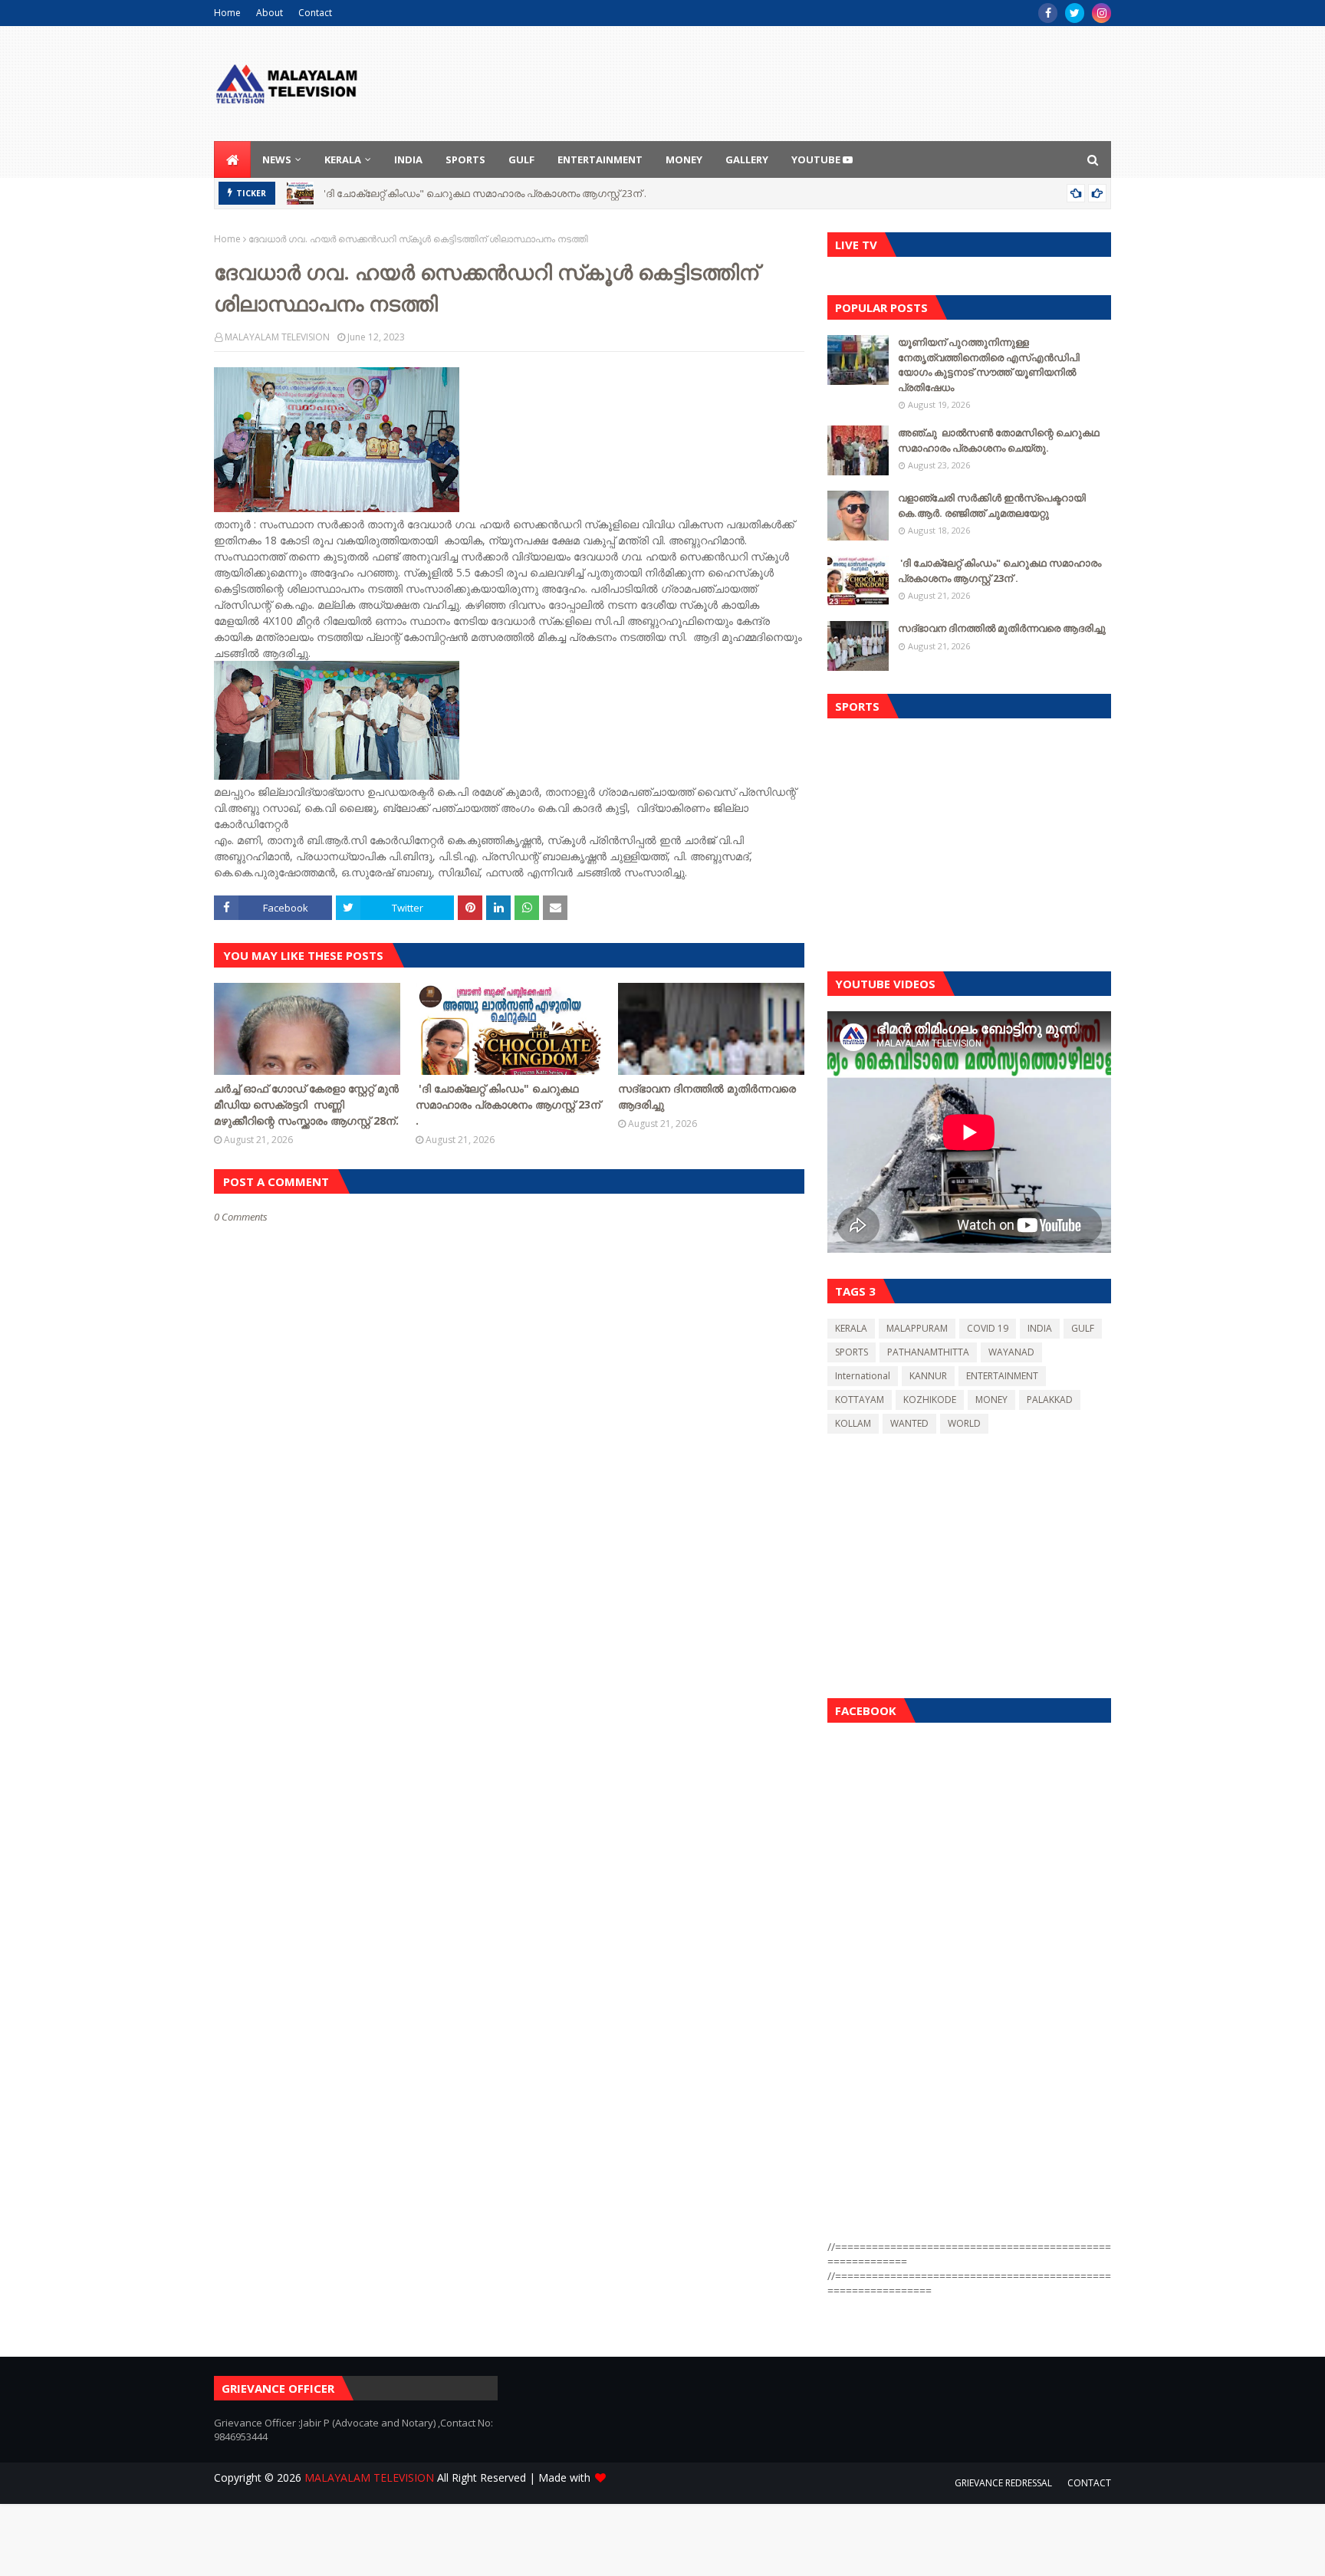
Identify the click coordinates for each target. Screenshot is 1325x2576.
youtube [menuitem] (817, 159)
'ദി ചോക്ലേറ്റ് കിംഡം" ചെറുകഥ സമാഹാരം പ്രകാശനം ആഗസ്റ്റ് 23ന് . (484, 193)
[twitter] (1075, 13)
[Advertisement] (969, 841)
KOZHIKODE (930, 1400)
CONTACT (1089, 2483)
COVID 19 (988, 1328)
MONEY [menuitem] (684, 159)
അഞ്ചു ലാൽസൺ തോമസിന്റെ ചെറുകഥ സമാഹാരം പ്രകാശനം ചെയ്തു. (999, 440)
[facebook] (1048, 13)
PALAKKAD (1050, 1400)
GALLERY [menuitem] (747, 159)
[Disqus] (509, 1766)
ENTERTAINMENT (1002, 1376)
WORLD (964, 1423)
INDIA (1040, 1328)
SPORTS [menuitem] (465, 159)
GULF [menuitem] (521, 159)
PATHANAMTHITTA (928, 1352)
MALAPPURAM (917, 1328)
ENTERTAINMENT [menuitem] (600, 159)
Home (227, 13)
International (863, 1376)
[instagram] (1101, 13)
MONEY (991, 1400)
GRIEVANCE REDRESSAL (1003, 2483)
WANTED (909, 1423)
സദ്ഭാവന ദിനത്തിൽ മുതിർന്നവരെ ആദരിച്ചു (707, 1096)
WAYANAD (1011, 1352)
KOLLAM (853, 1423)
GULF (1083, 1328)
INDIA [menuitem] (408, 159)
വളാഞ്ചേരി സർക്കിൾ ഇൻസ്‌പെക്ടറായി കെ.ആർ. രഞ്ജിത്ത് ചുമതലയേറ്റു (992, 505)
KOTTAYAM (860, 1400)
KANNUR (928, 1376)
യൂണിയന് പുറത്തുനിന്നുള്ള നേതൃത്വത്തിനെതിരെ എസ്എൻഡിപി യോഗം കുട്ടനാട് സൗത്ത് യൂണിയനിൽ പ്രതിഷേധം (989, 365)
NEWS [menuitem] (277, 159)
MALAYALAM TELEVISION (277, 337)
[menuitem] (232, 159)
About (270, 13)
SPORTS (852, 1352)
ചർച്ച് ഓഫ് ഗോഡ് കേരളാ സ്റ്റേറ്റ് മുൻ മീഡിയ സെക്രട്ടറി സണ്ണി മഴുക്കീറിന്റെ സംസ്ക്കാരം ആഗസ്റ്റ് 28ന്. (306, 1104)
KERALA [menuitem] (343, 159)
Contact (315, 13)
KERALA (851, 1328)
